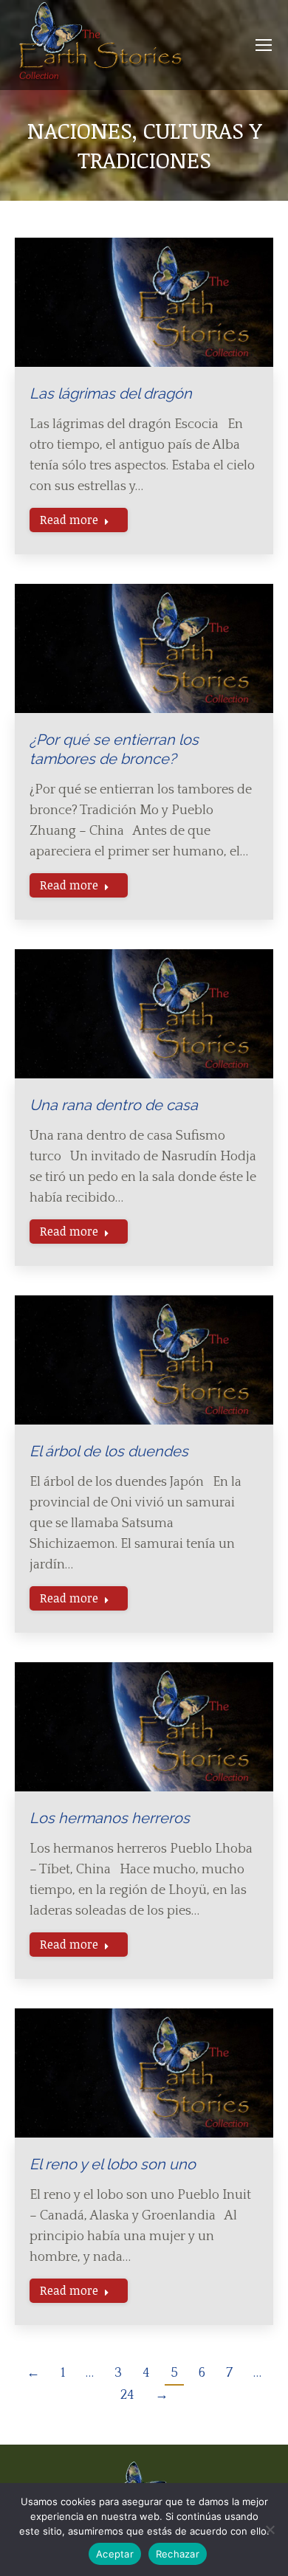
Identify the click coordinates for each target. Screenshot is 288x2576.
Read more (69, 520)
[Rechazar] (270, 2529)
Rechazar (178, 2554)
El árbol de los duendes (109, 1451)
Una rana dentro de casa (114, 1105)
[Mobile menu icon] (264, 45)
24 (127, 2395)
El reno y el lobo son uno (113, 2164)
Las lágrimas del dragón (111, 393)
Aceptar (115, 2554)
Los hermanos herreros (110, 1818)
